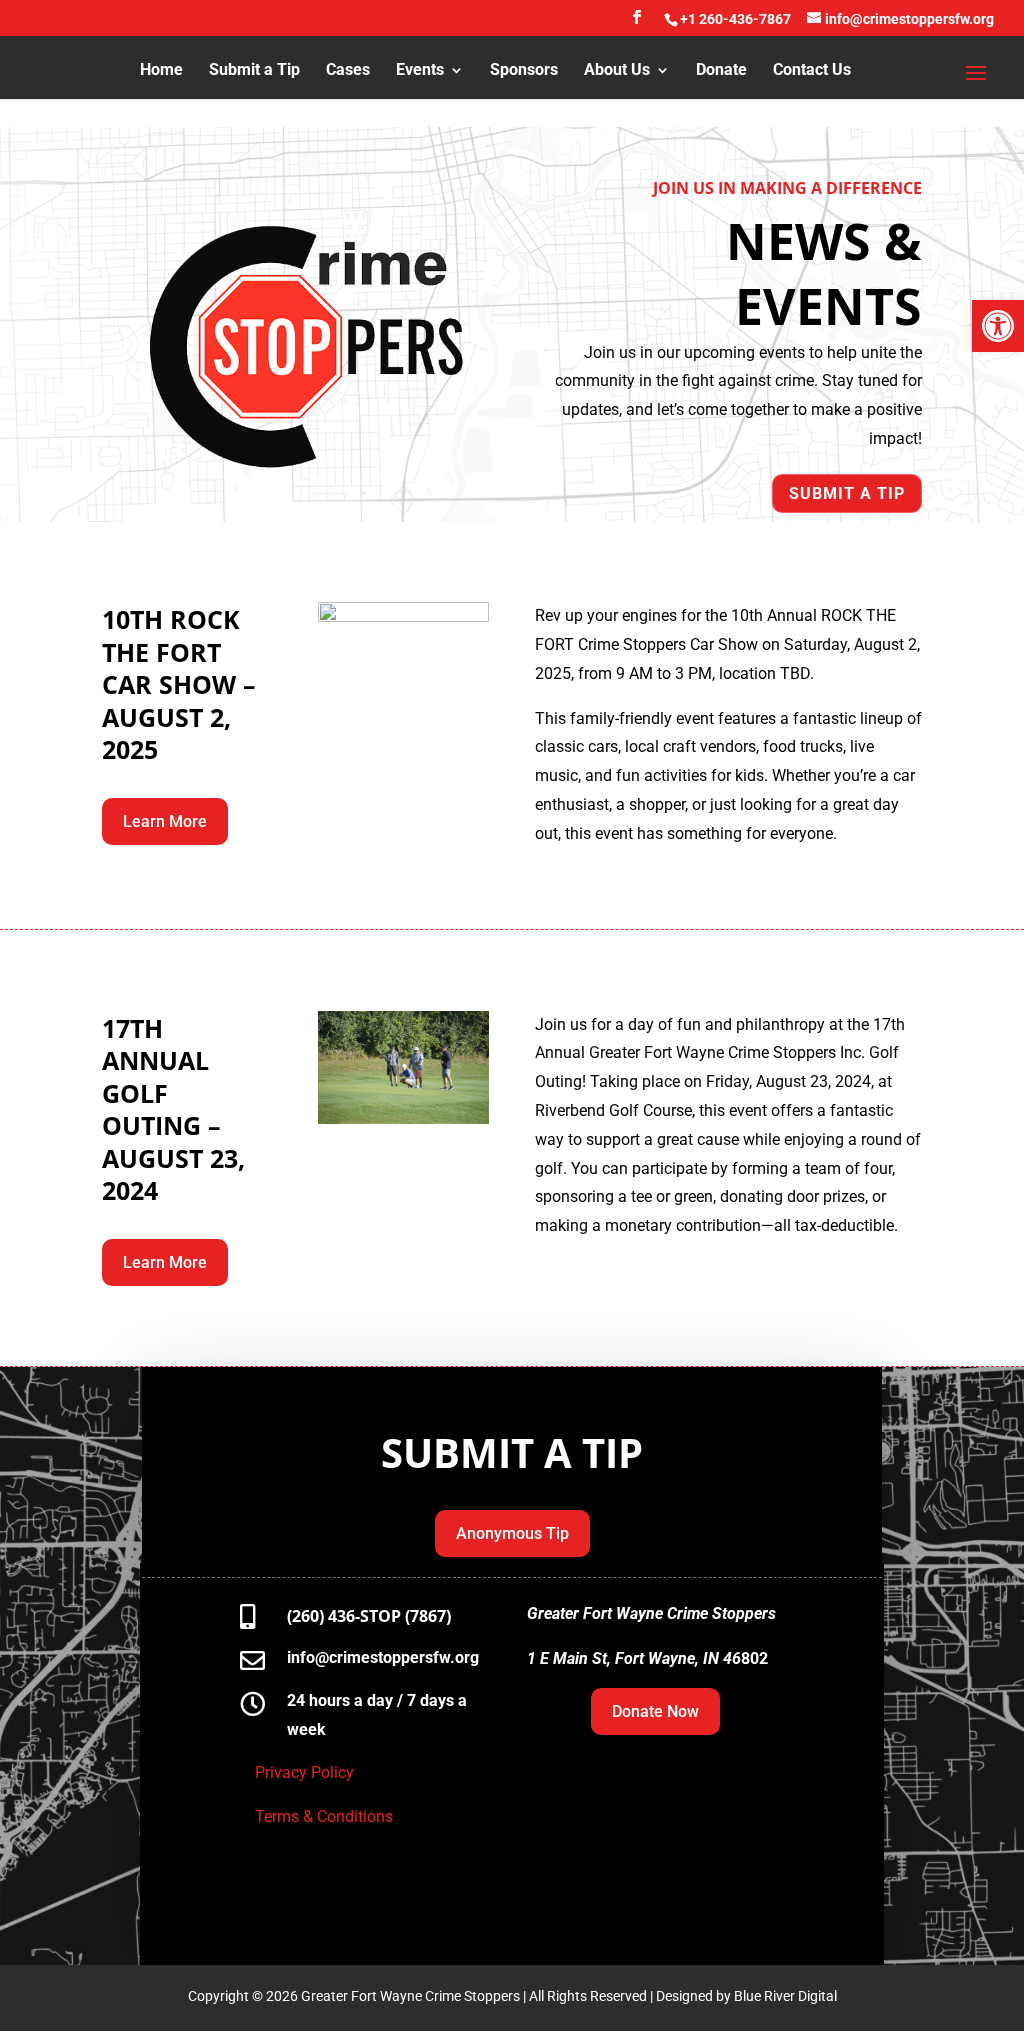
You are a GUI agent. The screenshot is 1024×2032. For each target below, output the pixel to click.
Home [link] (161, 71)
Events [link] (420, 71)
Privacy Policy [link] (304, 1772)
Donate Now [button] (655, 1711)
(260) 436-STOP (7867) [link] (369, 1616)
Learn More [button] (165, 821)
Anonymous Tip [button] (512, 1533)
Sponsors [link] (524, 71)
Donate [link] (721, 71)
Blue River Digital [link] (785, 1996)
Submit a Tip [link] (254, 71)
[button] (637, 23)
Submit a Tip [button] (847, 493)
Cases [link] (348, 71)
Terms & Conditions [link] (326, 1816)
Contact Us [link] (812, 71)
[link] (998, 326)
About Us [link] (617, 71)
